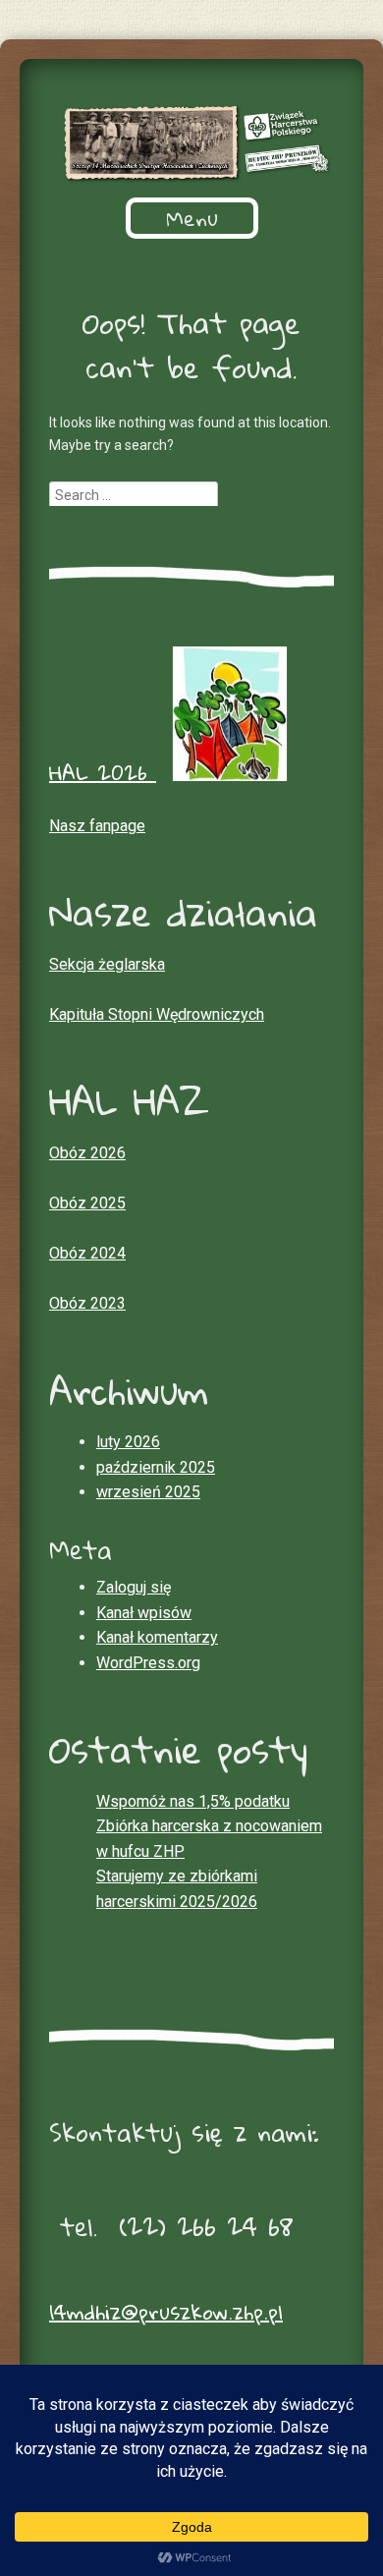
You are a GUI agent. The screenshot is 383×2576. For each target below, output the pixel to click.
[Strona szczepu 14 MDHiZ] (191, 143)
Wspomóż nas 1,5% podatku (193, 1801)
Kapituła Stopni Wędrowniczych (157, 1014)
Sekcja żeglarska (107, 964)
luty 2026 (128, 1442)
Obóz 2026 (87, 1153)
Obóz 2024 (87, 1253)
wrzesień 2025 (148, 1492)
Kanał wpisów (144, 1613)
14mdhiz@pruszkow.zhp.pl (166, 2312)
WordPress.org (148, 1663)
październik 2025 (156, 1467)
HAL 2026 (103, 772)
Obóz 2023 (87, 1303)
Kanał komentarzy (157, 1637)
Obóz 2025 (87, 1203)
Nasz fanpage (97, 826)
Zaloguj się (134, 1587)
